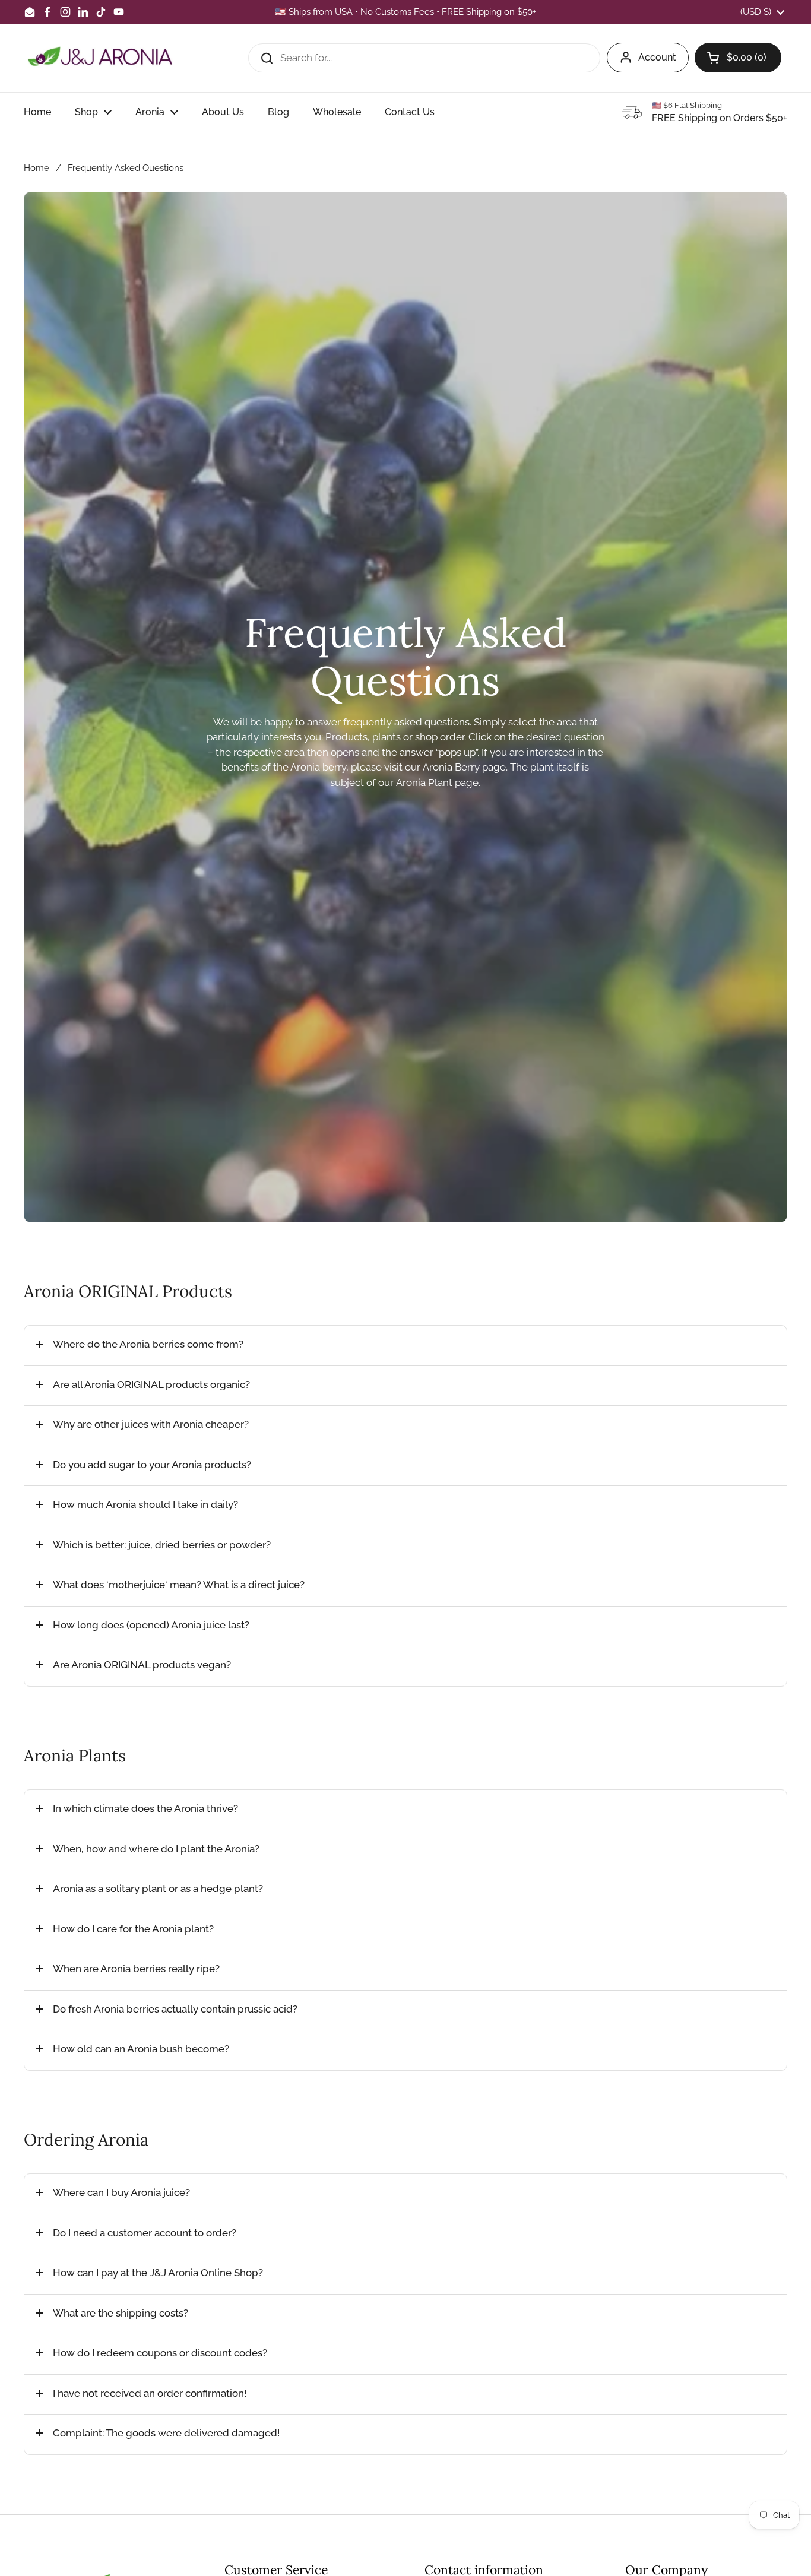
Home (37, 168)
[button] (738, 58)
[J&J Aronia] (100, 58)
